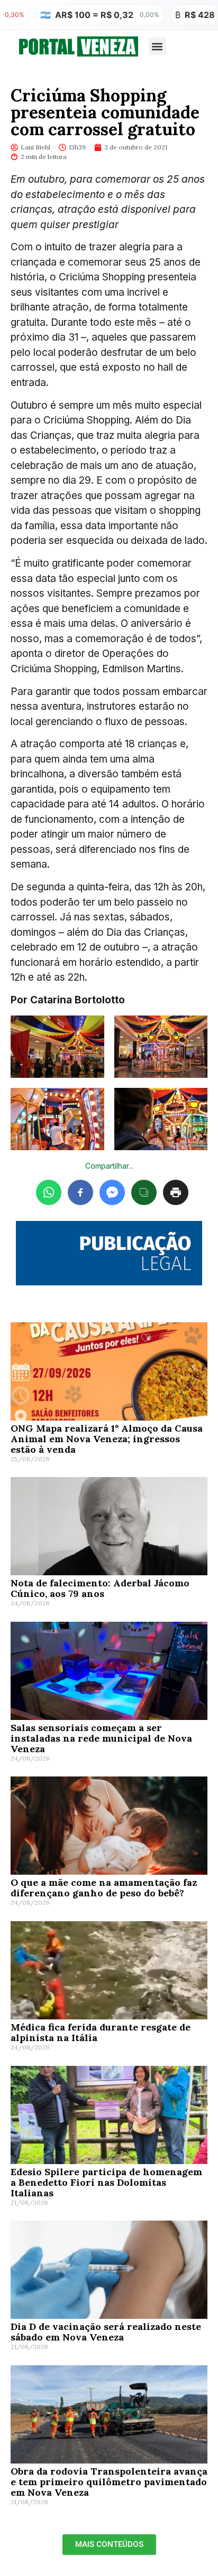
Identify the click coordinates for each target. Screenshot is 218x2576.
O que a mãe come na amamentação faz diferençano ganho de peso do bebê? (104, 1888)
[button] (157, 46)
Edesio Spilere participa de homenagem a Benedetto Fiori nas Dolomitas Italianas (106, 2182)
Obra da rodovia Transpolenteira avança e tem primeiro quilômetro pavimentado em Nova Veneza (109, 2482)
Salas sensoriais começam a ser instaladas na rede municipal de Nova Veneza (101, 1738)
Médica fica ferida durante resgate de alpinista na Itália (101, 2032)
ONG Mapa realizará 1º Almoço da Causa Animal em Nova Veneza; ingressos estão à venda (107, 1439)
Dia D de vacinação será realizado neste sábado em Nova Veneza (106, 2332)
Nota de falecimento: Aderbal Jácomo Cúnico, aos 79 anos (100, 1588)
